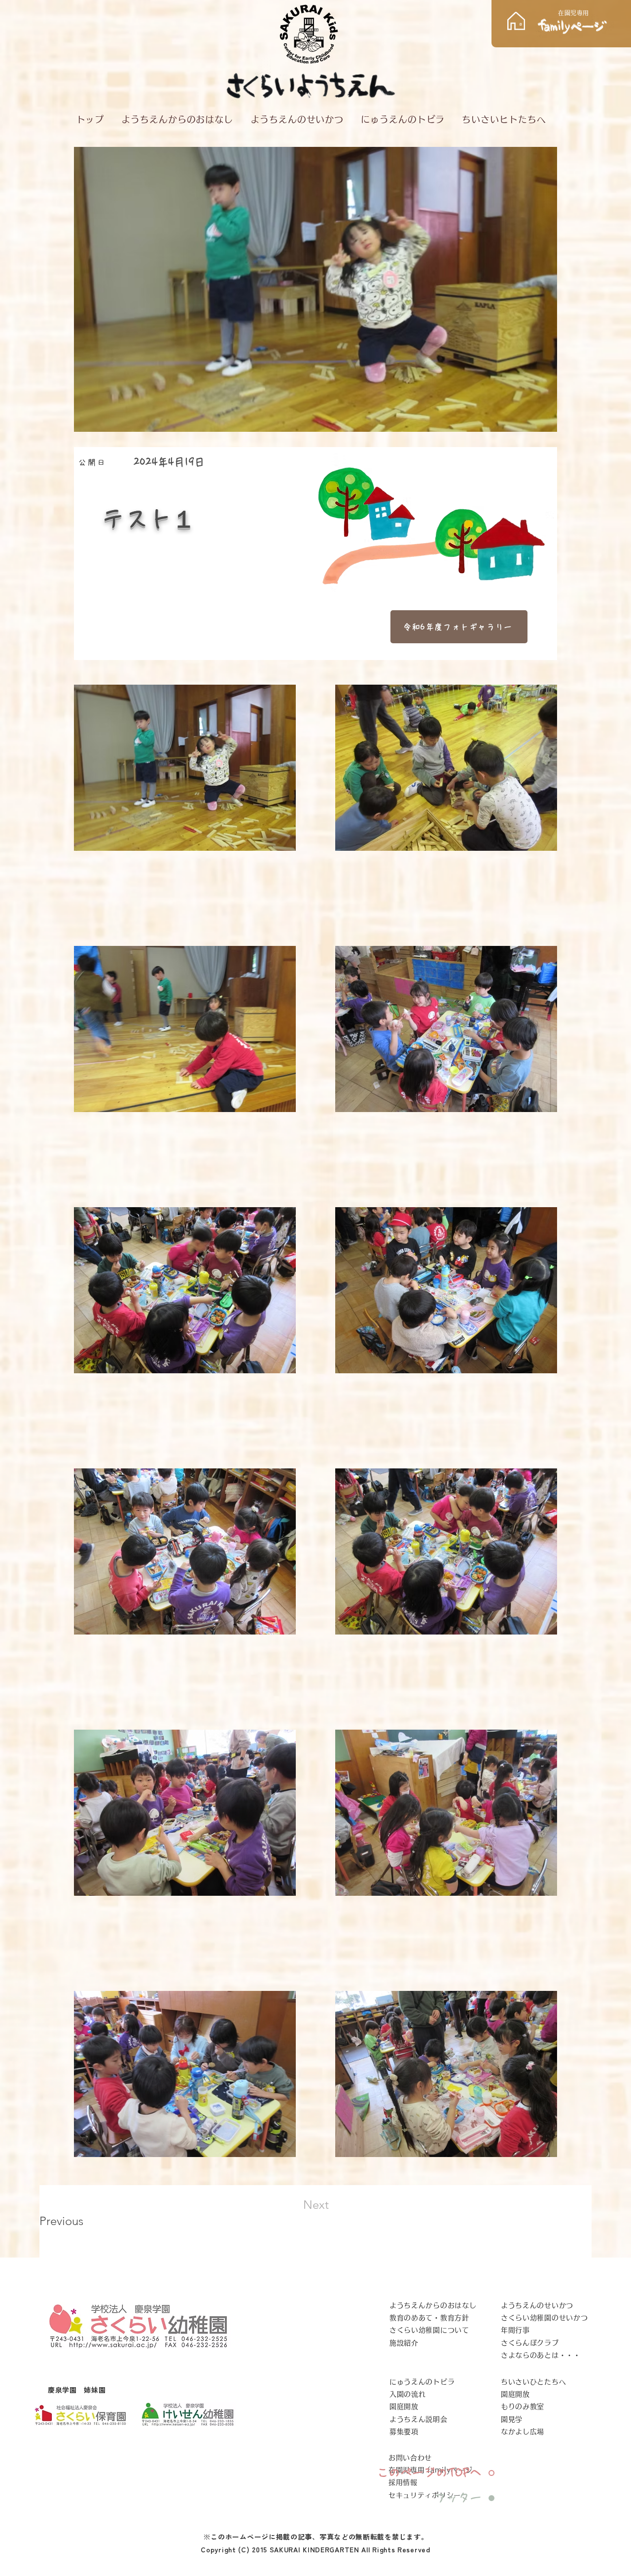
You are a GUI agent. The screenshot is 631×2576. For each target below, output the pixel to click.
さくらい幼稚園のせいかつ (544, 2318)
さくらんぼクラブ (530, 2343)
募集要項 (404, 2432)
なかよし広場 (523, 2432)
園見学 (512, 2419)
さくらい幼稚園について (429, 2330)
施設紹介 (404, 2343)
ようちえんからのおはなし (433, 2305)
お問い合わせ (410, 2458)
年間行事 (515, 2330)
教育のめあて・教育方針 (429, 2318)
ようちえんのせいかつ (537, 2305)
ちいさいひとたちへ (533, 2382)
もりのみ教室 (523, 2406)
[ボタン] (561, 23)
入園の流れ (408, 2394)
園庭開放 (404, 2406)
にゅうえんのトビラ (422, 2382)
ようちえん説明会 (419, 2419)
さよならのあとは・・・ (541, 2355)
